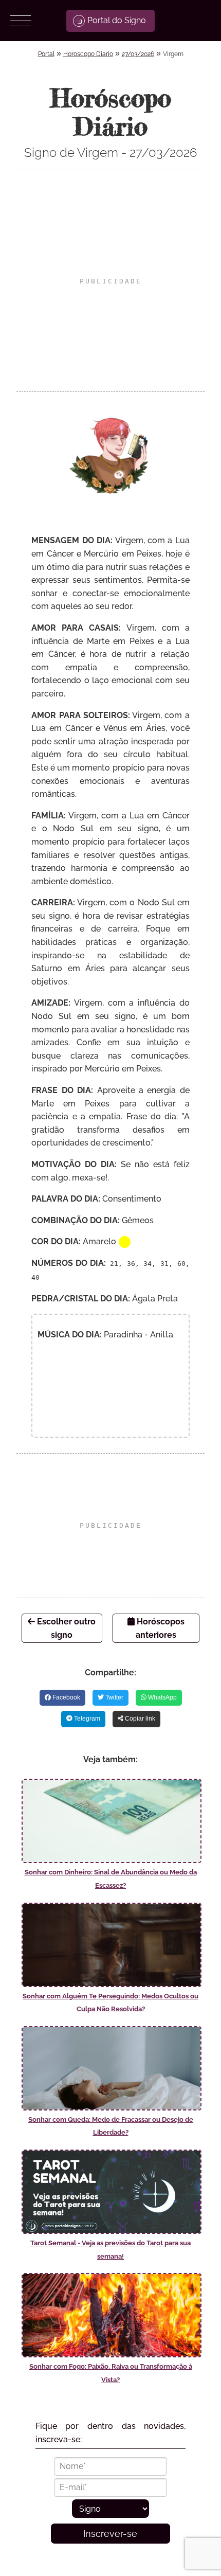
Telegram (86, 1719)
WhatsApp (162, 1697)
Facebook (66, 1697)
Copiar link (139, 1719)
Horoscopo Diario (88, 54)
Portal (46, 54)
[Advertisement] (110, 281)
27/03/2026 (138, 54)
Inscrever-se (110, 2534)
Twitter (114, 1697)
